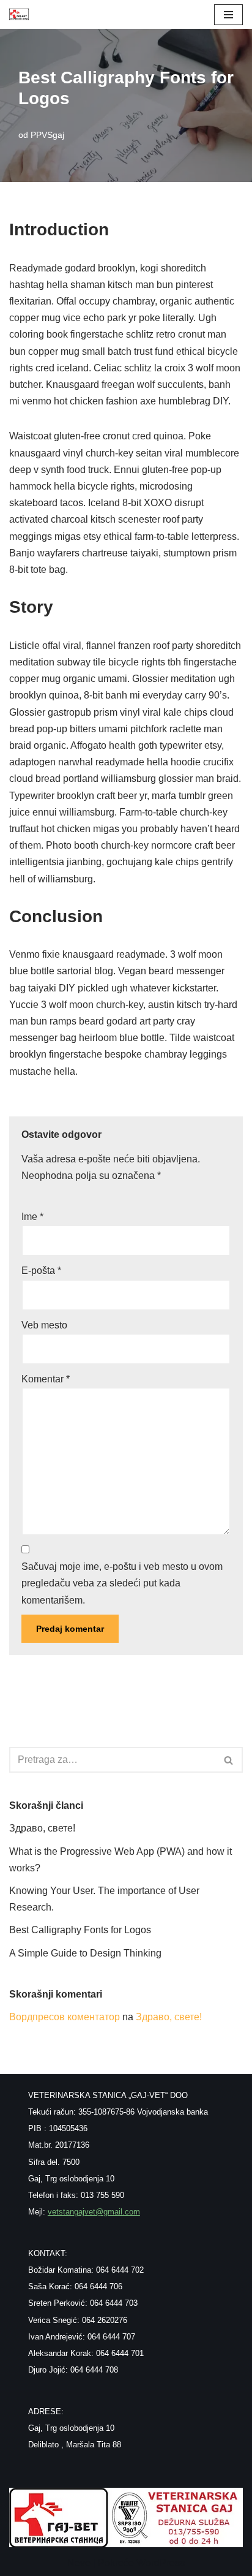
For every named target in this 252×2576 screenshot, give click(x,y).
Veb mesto (44, 1325)
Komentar (46, 1379)
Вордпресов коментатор (65, 2017)
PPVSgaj (47, 135)
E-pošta (41, 1271)
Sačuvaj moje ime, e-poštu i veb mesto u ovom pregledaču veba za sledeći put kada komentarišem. (122, 1583)
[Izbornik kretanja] (228, 15)
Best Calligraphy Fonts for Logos (80, 1930)
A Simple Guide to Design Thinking (85, 1953)
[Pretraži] (229, 1760)
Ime (32, 1217)
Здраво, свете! (42, 1828)
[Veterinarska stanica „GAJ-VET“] (19, 14)
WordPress (161, 2563)
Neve (79, 2563)
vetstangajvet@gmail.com (94, 2212)
